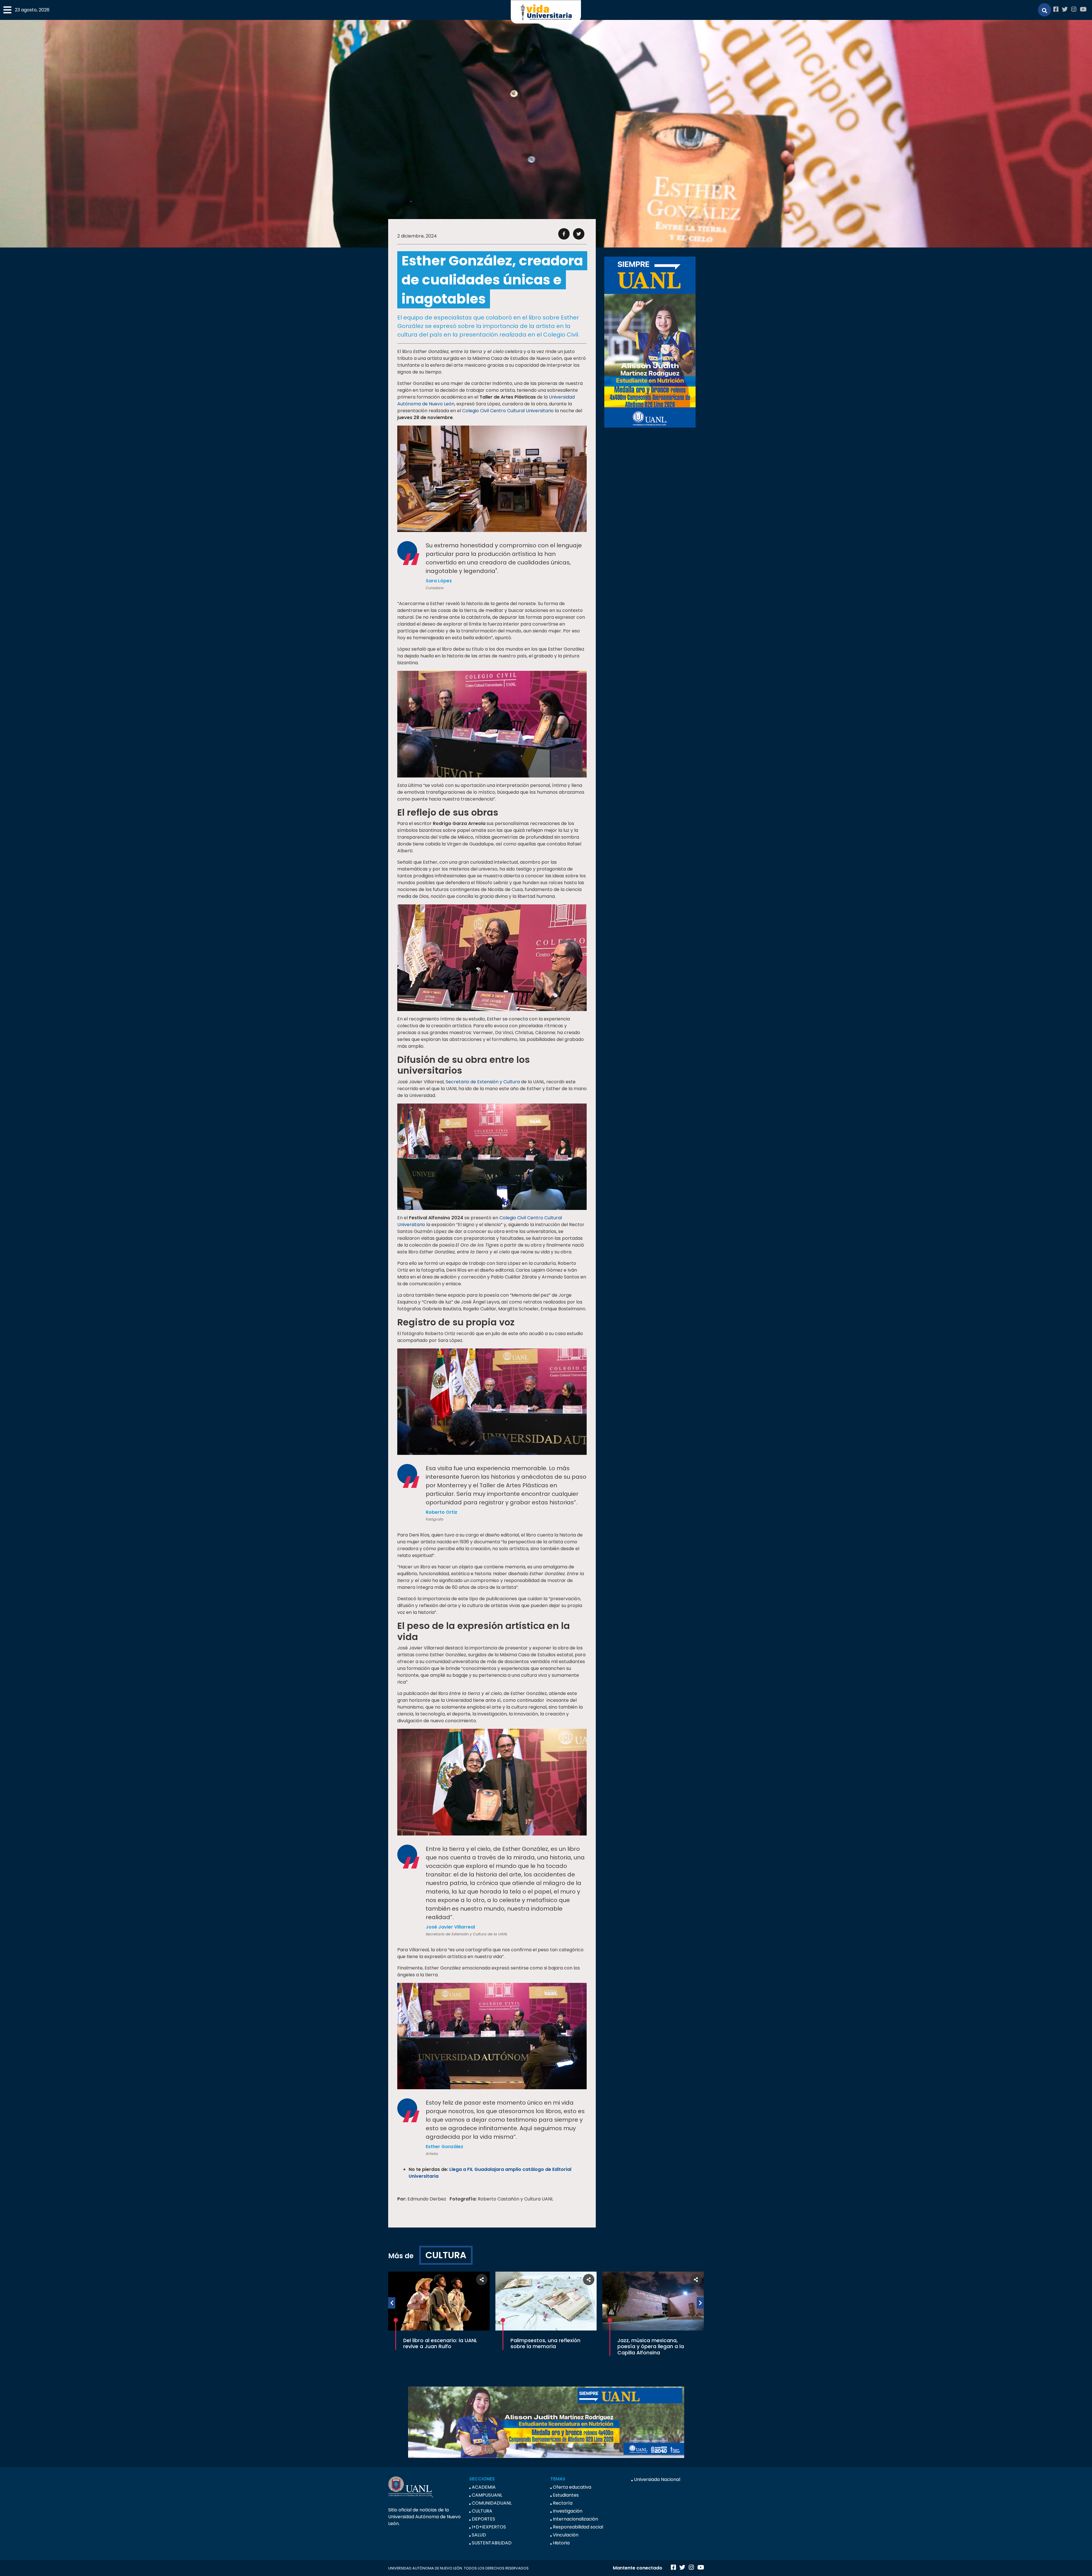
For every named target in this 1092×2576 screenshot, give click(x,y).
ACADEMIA (484, 2487)
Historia (561, 2543)
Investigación (568, 2511)
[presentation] (392, 2303)
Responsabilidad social (578, 2527)
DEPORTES (483, 2519)
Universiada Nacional (657, 2479)
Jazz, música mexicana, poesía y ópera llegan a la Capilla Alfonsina (651, 2346)
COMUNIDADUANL (492, 2503)
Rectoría (563, 2503)
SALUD (479, 2535)
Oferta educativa (572, 2487)
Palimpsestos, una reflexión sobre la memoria (545, 2343)
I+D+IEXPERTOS (489, 2527)
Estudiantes (566, 2495)
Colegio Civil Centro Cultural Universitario (508, 411)
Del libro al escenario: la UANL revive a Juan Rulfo (440, 2343)
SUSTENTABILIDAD (492, 2543)
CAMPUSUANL (487, 2495)
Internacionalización (575, 2519)
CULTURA (446, 2255)
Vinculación (566, 2535)
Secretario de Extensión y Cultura (483, 1082)
